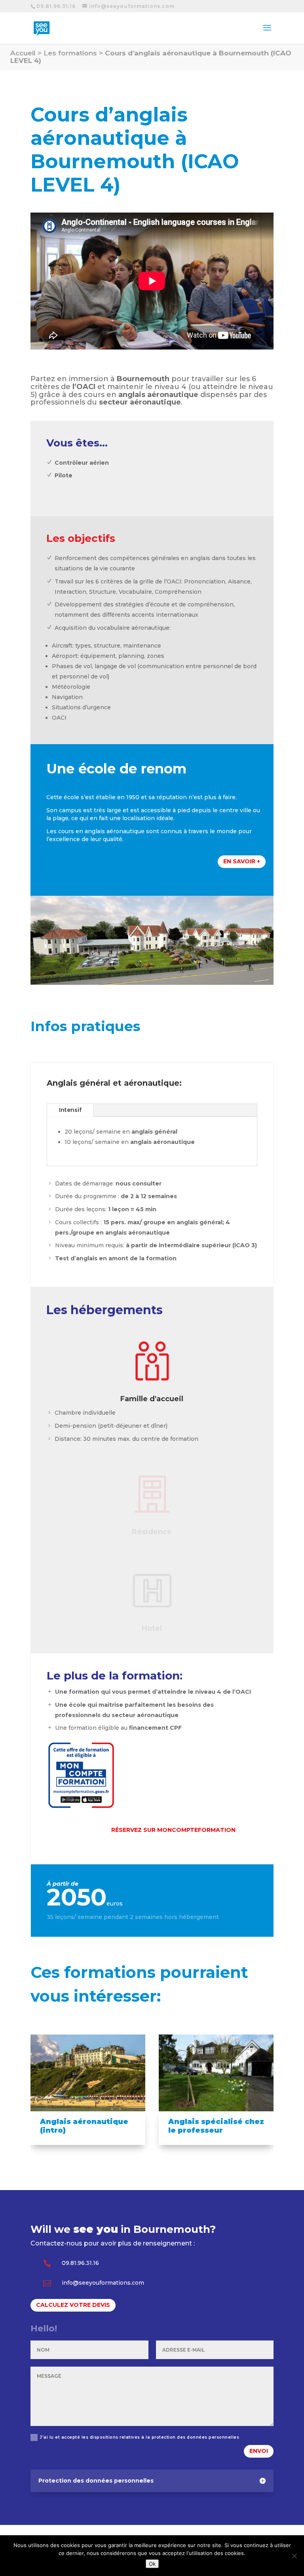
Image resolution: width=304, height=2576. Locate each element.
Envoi (259, 2451)
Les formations (70, 53)
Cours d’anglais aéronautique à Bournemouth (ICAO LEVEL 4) (151, 57)
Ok (152, 2564)
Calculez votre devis (73, 2305)
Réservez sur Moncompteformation (173, 1830)
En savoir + (242, 861)
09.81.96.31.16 (56, 6)
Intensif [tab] (70, 1110)
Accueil (23, 53)
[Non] (294, 2556)
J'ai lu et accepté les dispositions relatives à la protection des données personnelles (140, 2437)
